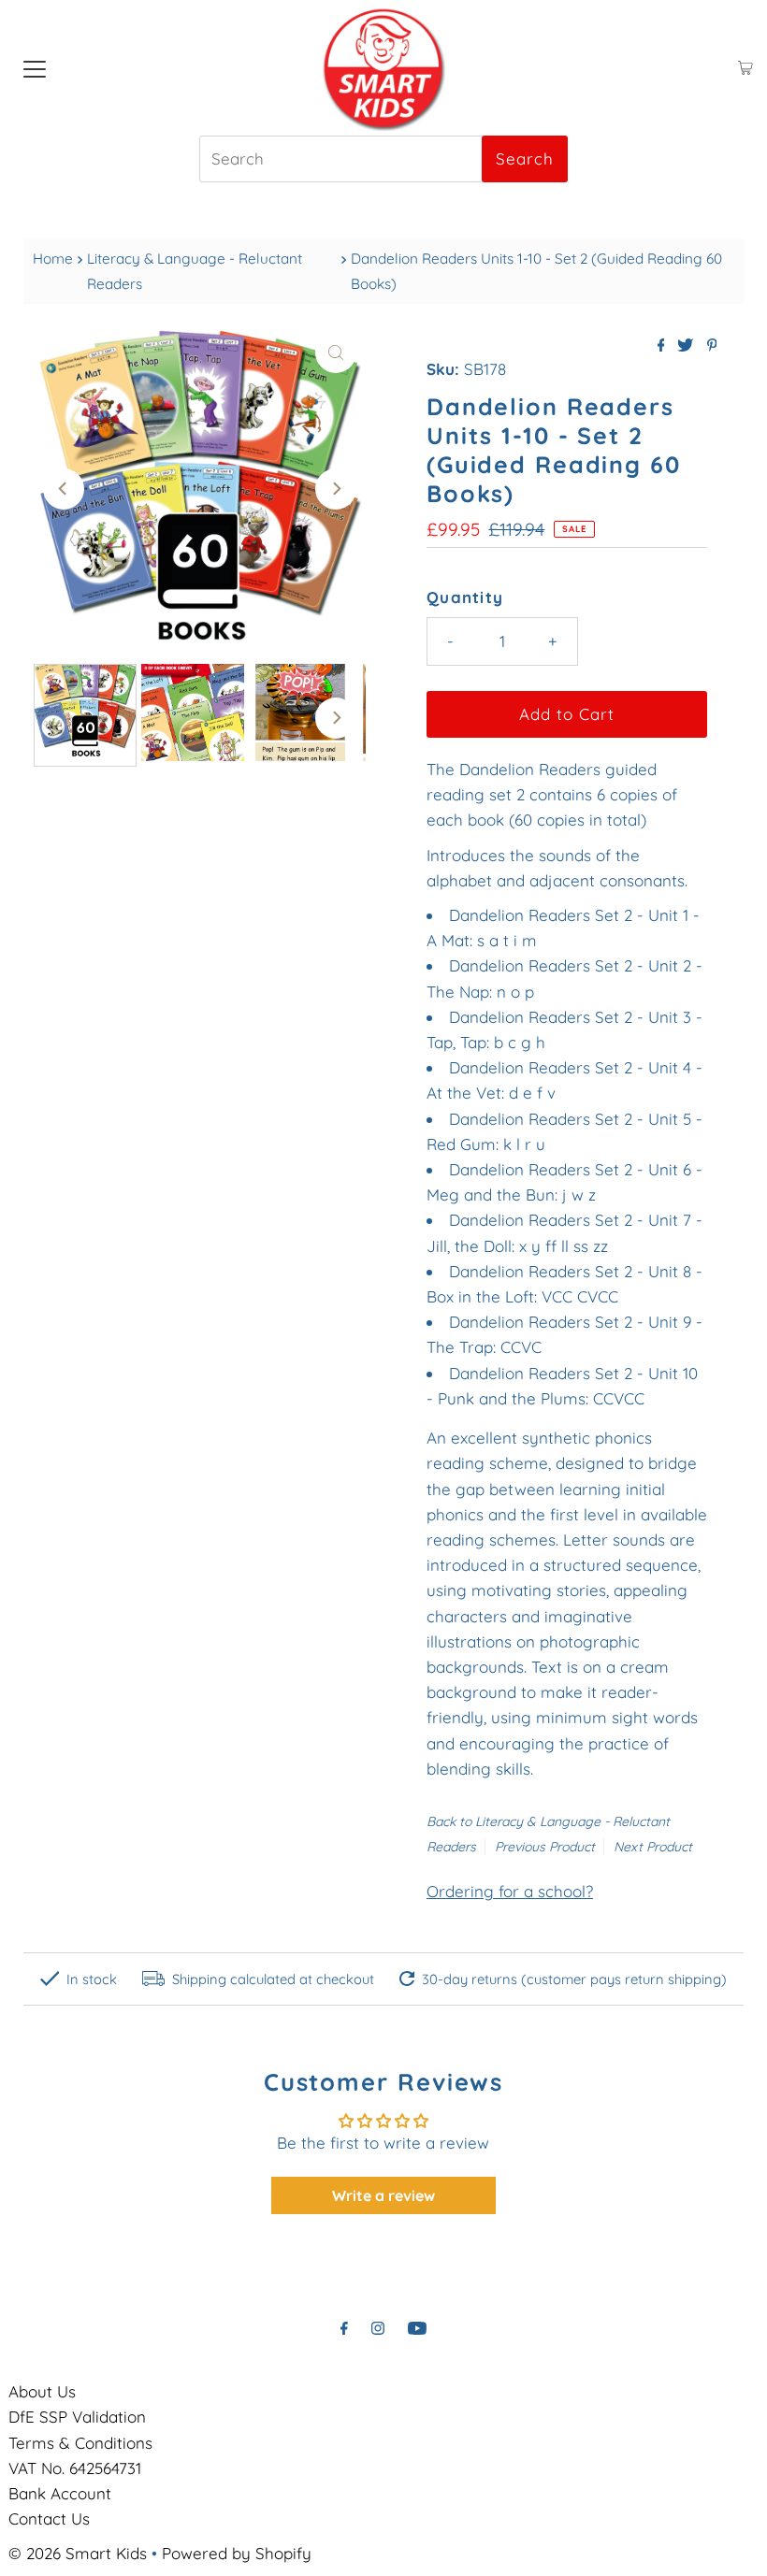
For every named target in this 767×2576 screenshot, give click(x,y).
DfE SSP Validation (77, 2417)
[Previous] (64, 489)
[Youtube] (417, 2328)
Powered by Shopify (237, 2553)
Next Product (653, 1847)
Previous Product (545, 1847)
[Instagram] (378, 2328)
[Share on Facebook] (663, 346)
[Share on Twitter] (687, 346)
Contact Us (49, 2518)
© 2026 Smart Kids (78, 2553)
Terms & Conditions (80, 2443)
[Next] (336, 489)
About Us (42, 2391)
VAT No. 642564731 (75, 2468)
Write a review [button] (383, 2195)
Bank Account (60, 2493)
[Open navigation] (35, 68)
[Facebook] (344, 2328)
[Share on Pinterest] (712, 346)
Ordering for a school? (510, 1891)
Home (53, 259)
